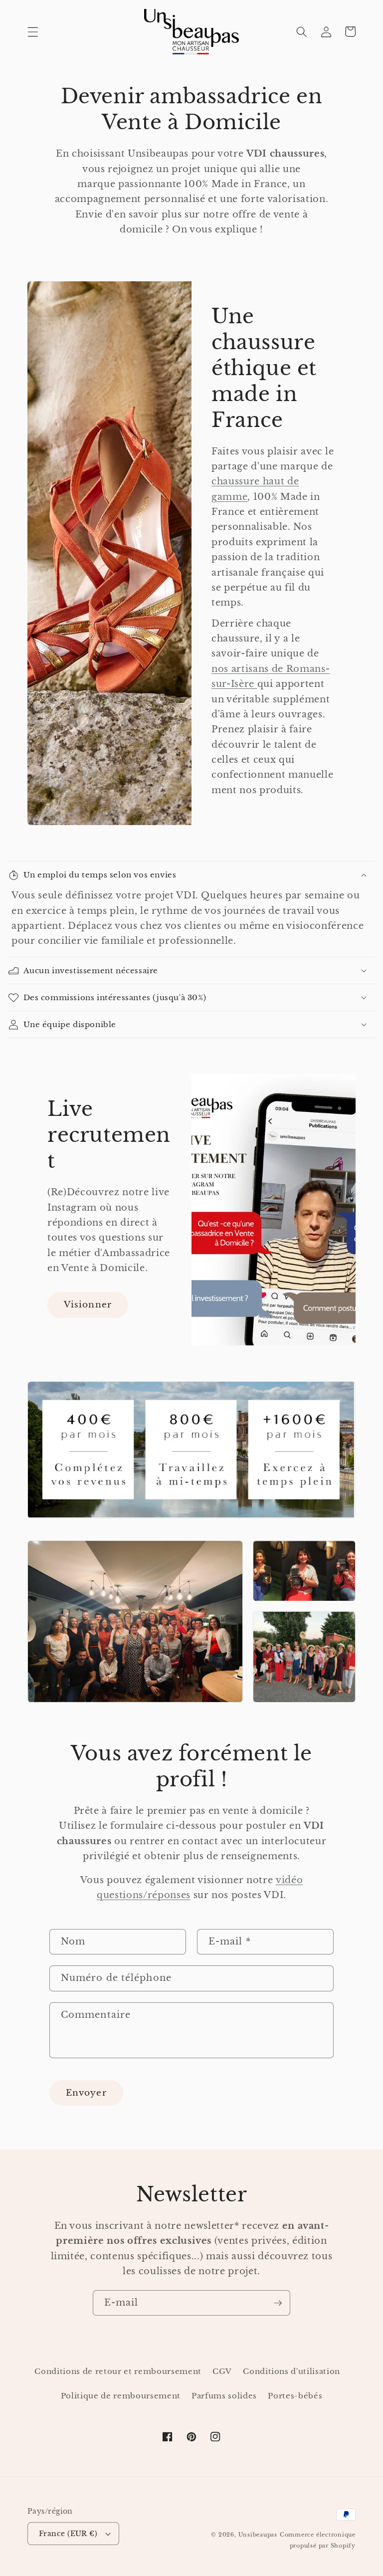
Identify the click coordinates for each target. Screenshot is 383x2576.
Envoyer (86, 2093)
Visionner (88, 1304)
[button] (33, 31)
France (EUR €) (68, 2534)
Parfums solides (224, 2396)
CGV (222, 2371)
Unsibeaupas (258, 2535)
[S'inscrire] (278, 2303)
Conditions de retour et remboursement (118, 2371)
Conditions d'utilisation (291, 2371)
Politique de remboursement (121, 2396)
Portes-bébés (295, 2396)
